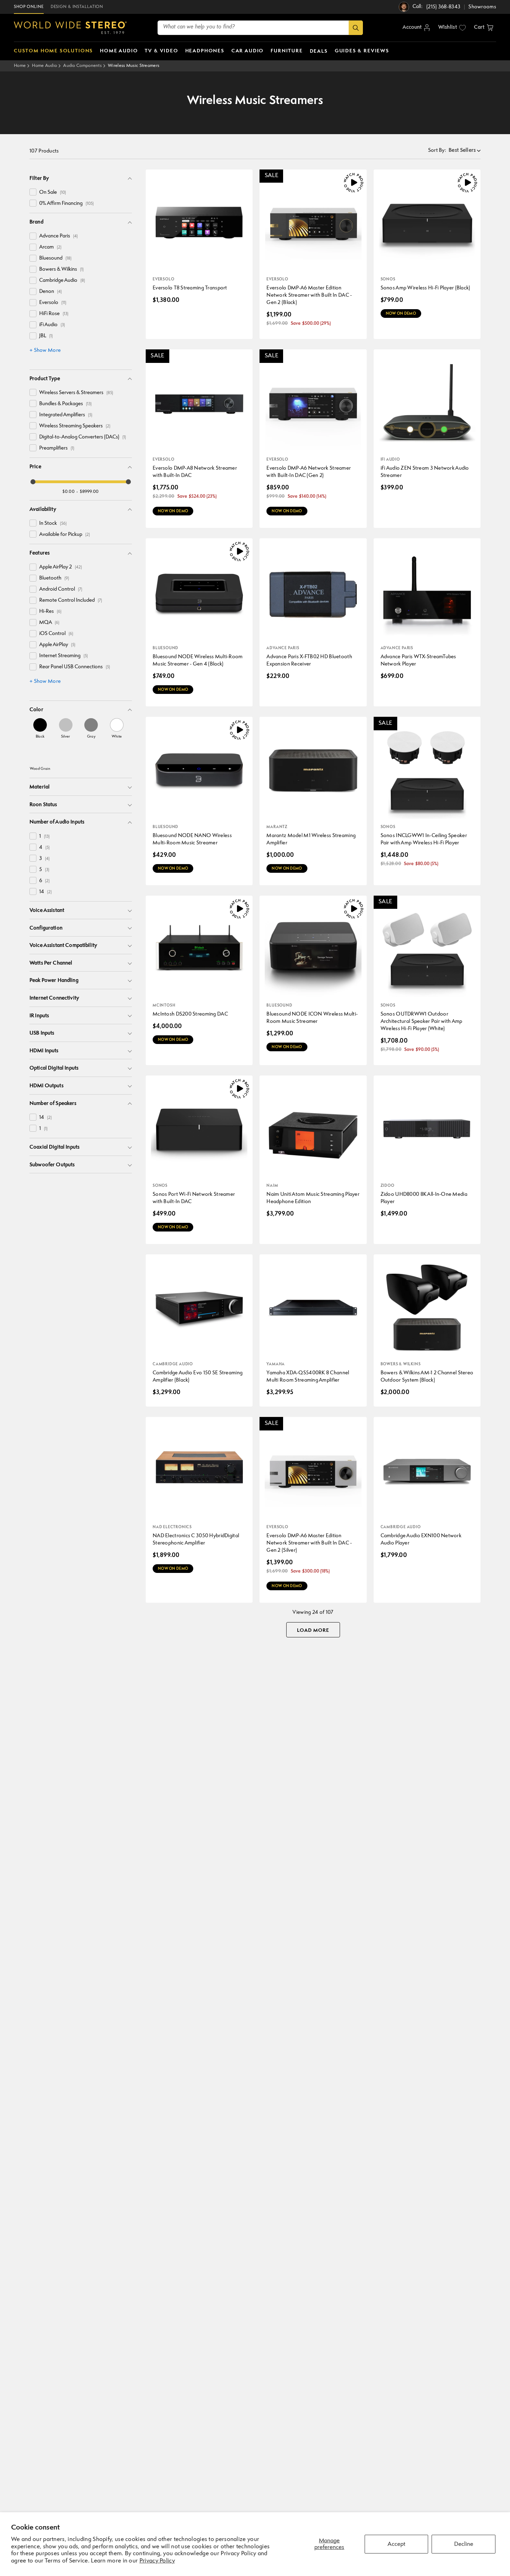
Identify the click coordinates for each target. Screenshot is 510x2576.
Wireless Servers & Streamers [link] (76, 393)
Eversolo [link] (53, 303)
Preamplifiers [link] (57, 448)
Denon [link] (50, 292)
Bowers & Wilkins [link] (61, 269)
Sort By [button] (437, 151)
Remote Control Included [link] (71, 601)
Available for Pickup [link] (65, 535)
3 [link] (44, 859)
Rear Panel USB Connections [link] (75, 667)
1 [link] (44, 837)
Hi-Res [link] (50, 612)
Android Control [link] (61, 589)
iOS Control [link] (56, 634)
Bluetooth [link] (54, 578)
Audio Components (82, 66)
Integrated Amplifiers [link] (66, 415)
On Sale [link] (53, 193)
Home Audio (44, 66)
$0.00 (69, 492)
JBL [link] (46, 336)
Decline (464, 2544)
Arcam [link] (50, 247)
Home (20, 66)
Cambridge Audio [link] (62, 281)
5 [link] (44, 870)
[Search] (356, 28)
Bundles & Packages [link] (65, 404)
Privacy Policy (157, 2561)
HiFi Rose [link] (54, 314)
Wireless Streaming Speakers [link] (75, 426)
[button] (484, 28)
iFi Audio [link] (52, 325)
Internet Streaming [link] (63, 656)
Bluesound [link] (55, 258)
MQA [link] (49, 623)
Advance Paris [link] (58, 236)
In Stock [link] (53, 524)
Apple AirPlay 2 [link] (61, 567)
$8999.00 (89, 492)
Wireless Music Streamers (134, 66)
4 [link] (44, 848)
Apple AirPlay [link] (57, 645)
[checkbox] (33, 192)
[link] (40, 728)
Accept (396, 2544)
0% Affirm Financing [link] (66, 204)
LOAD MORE (313, 1630)
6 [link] (44, 881)
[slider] (33, 482)
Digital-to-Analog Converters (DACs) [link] (83, 437)
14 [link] (45, 892)
